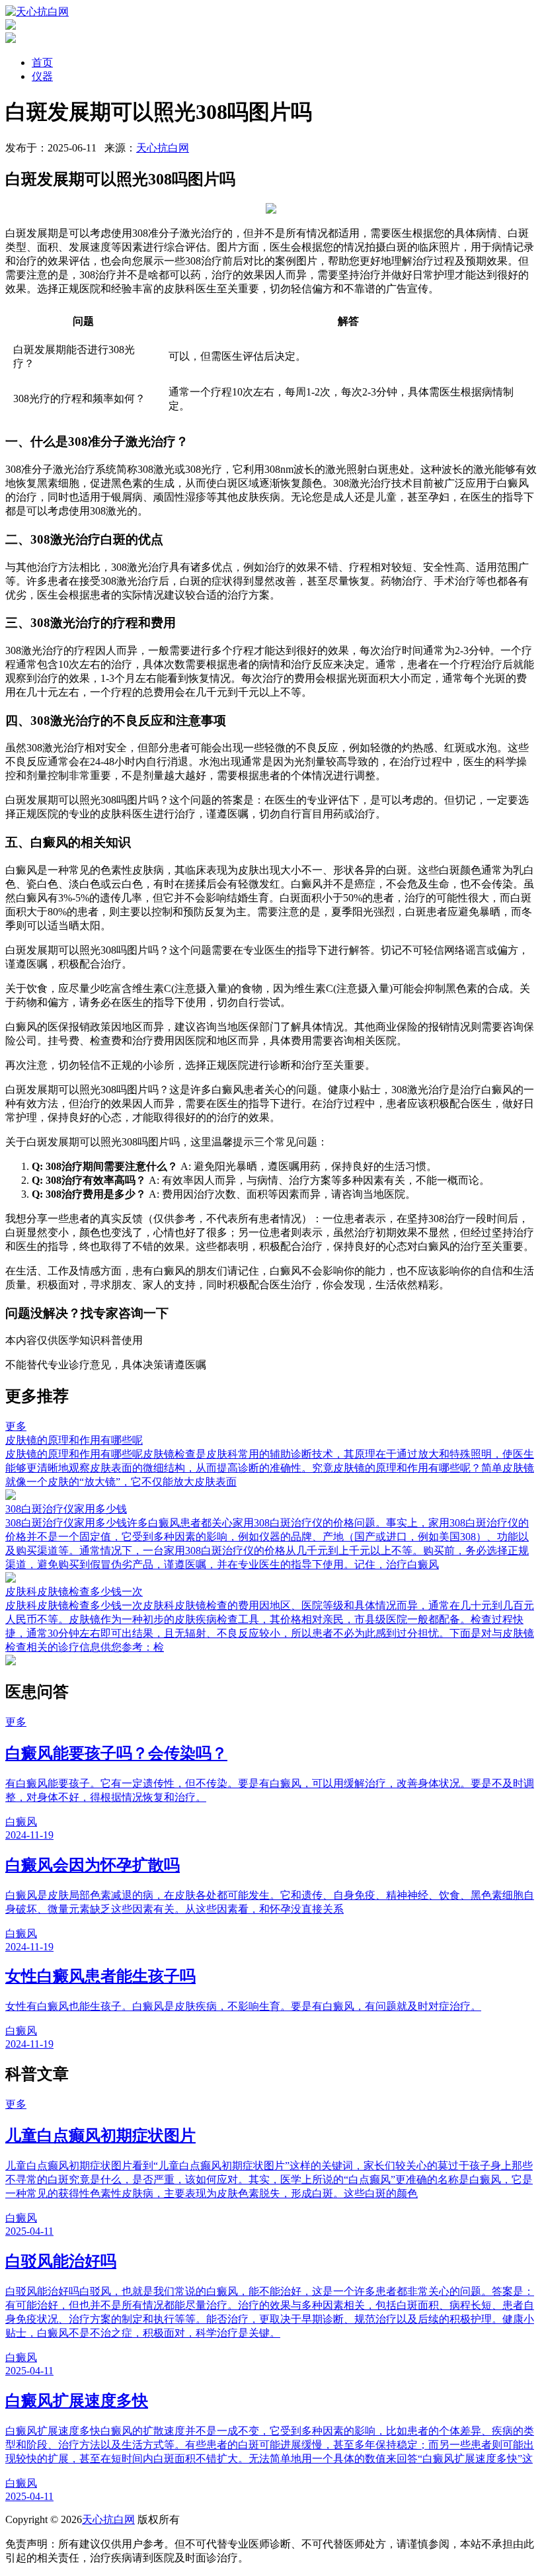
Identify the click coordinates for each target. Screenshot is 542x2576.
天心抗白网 (163, 148)
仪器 (42, 76)
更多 (16, 1426)
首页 (42, 62)
